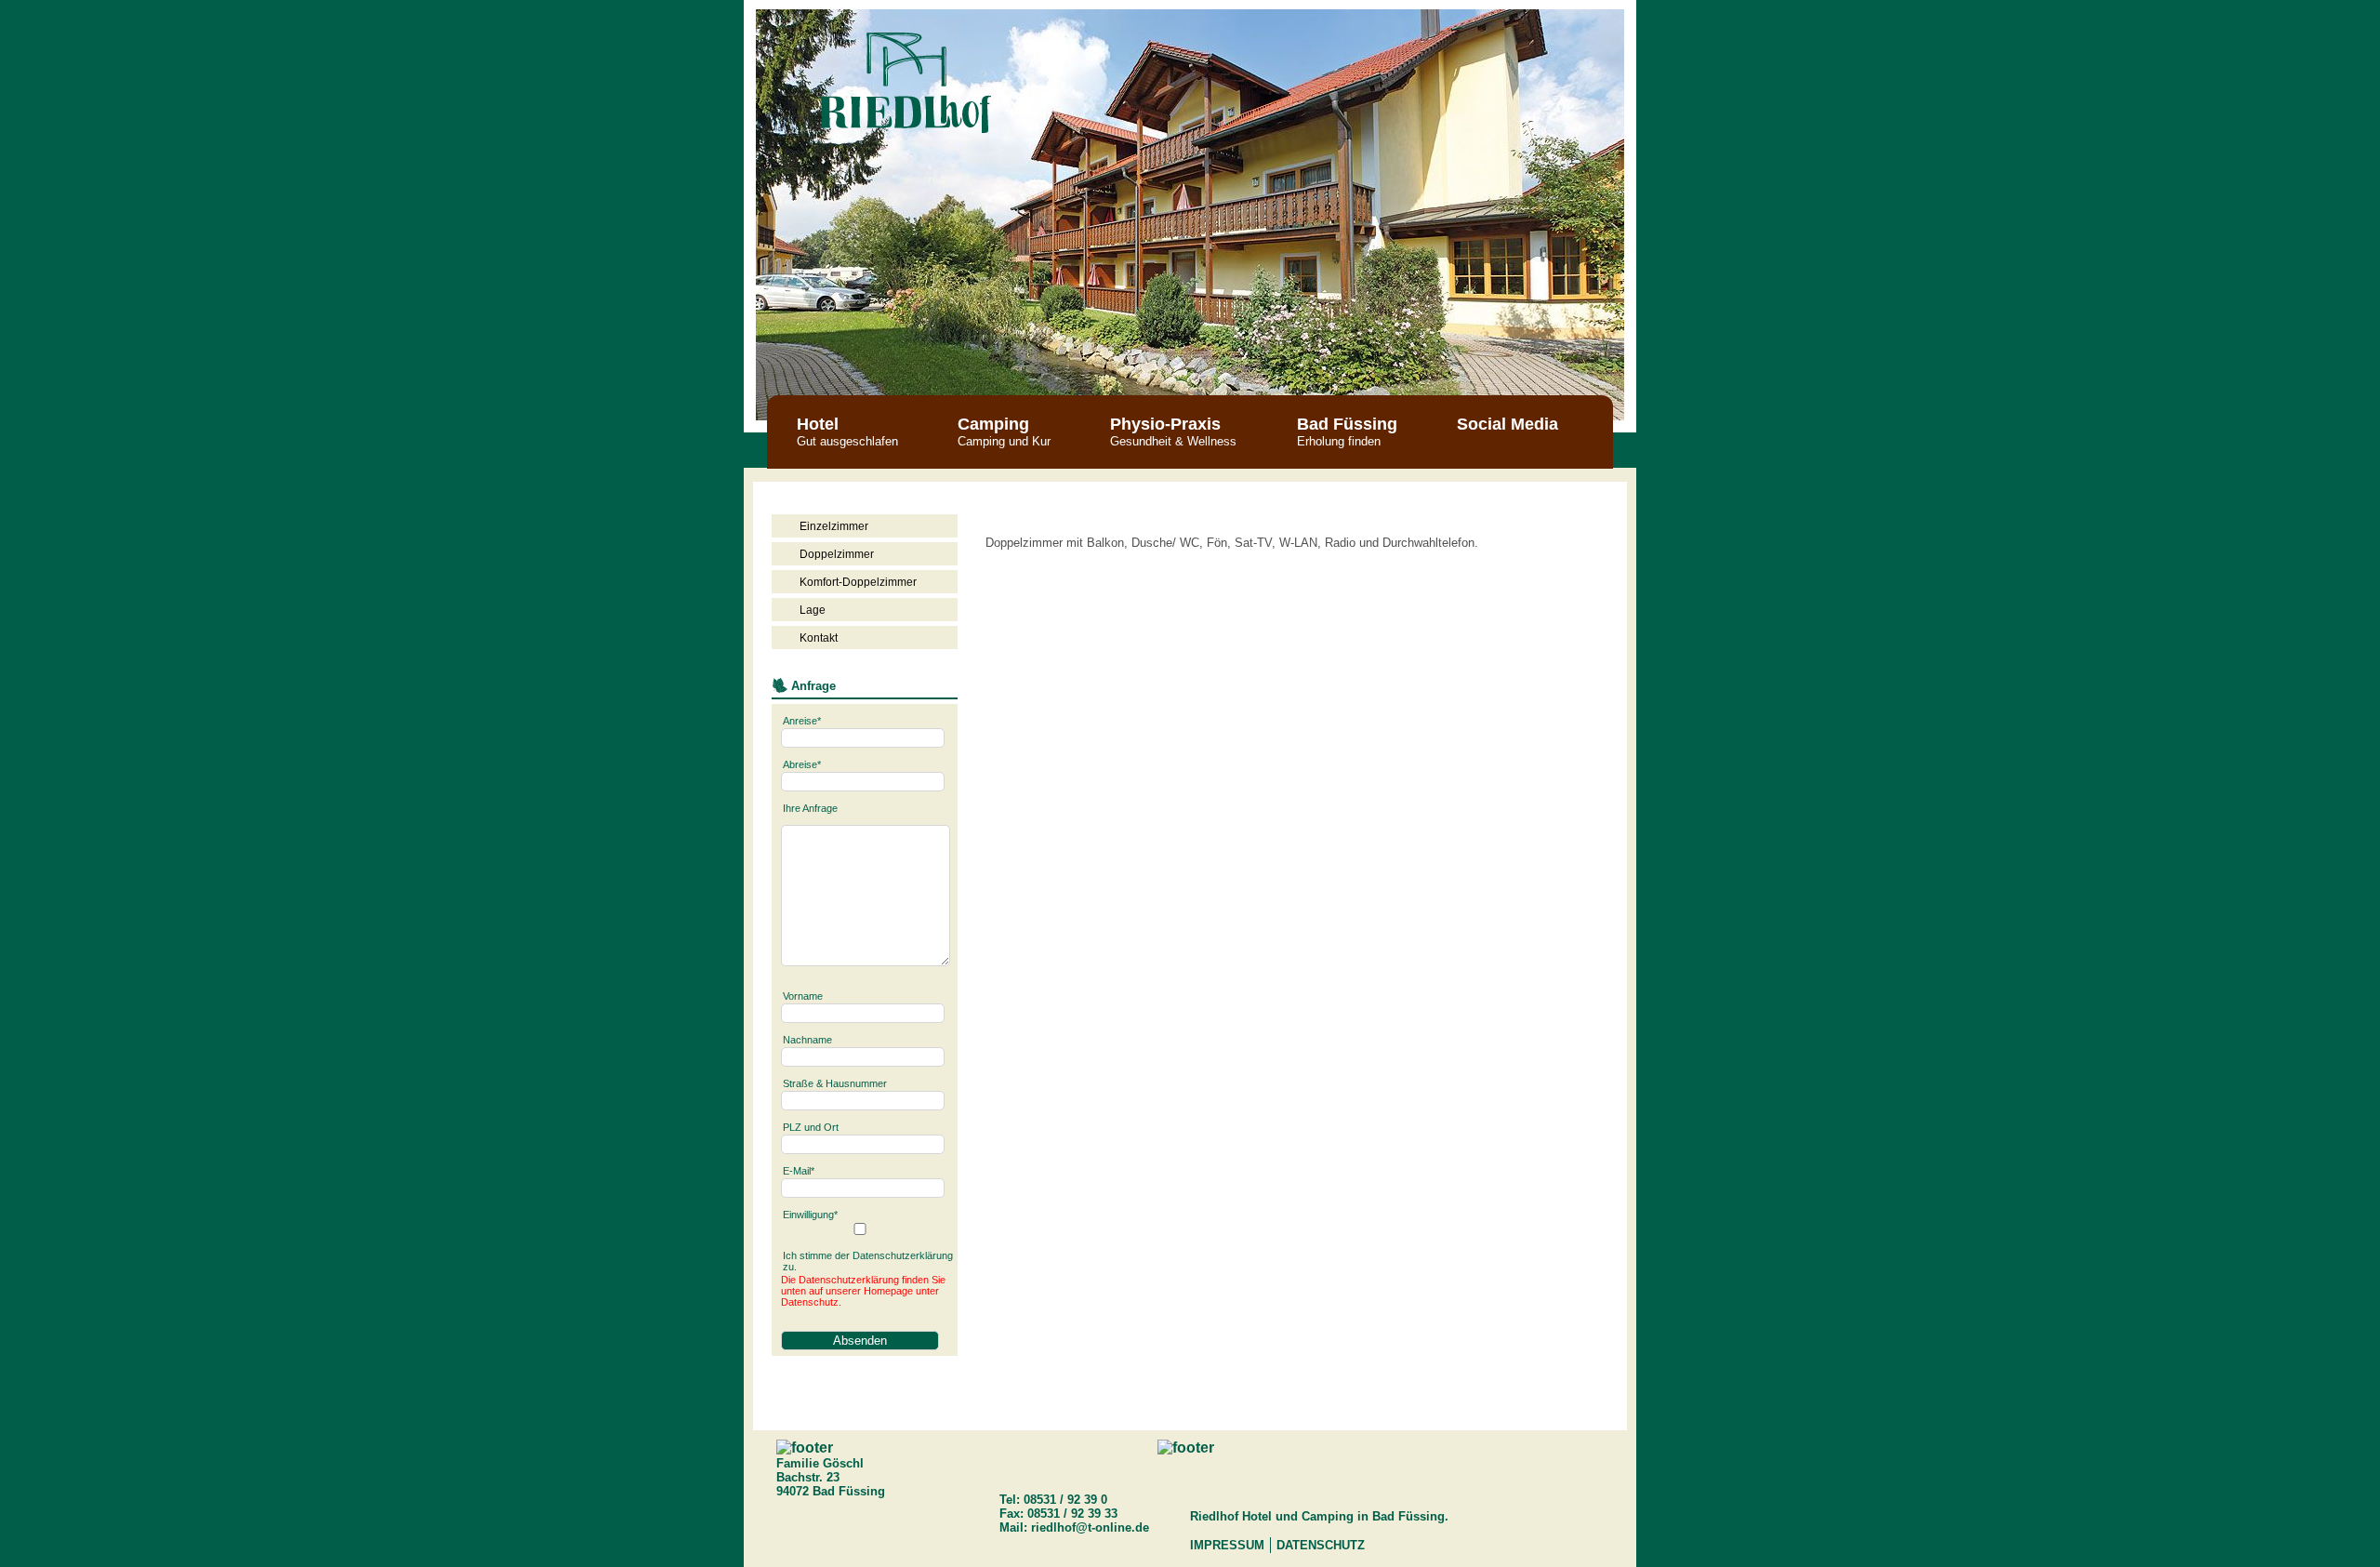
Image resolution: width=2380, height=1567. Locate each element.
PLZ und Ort (811, 1127)
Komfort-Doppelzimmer (858, 582)
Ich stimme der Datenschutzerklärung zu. (868, 1261)
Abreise (802, 764)
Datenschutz (1321, 1545)
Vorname (803, 996)
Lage (813, 610)
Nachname (807, 1040)
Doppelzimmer (837, 554)
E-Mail (799, 1171)
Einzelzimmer (834, 526)
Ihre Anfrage (810, 808)
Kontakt (819, 638)
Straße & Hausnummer (835, 1083)
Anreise (802, 721)
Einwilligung (810, 1215)
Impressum (1227, 1545)
